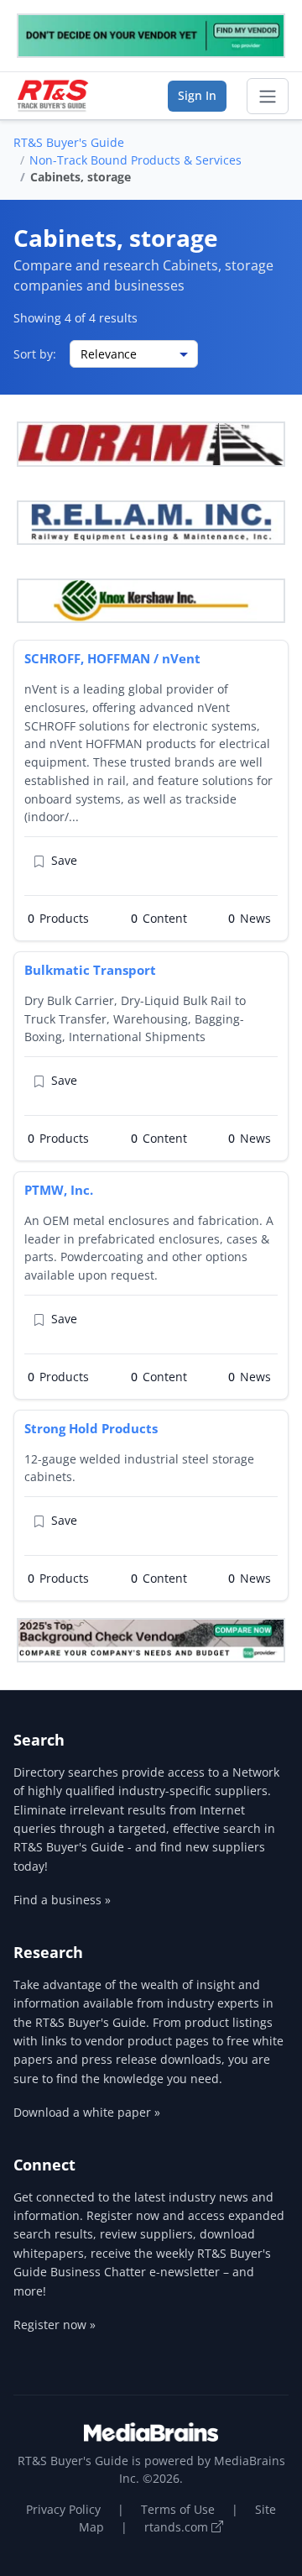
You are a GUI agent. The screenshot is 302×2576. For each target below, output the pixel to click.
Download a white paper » (87, 2112)
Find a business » (62, 1900)
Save (64, 860)
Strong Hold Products (91, 1428)
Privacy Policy (63, 2509)
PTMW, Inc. (59, 1190)
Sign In (197, 95)
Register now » (55, 2325)
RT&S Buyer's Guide (69, 142)
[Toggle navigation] (268, 97)
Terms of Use (178, 2509)
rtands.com (178, 2527)
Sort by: (35, 354)
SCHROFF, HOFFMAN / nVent (112, 658)
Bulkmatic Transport (90, 970)
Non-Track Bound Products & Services (135, 160)
